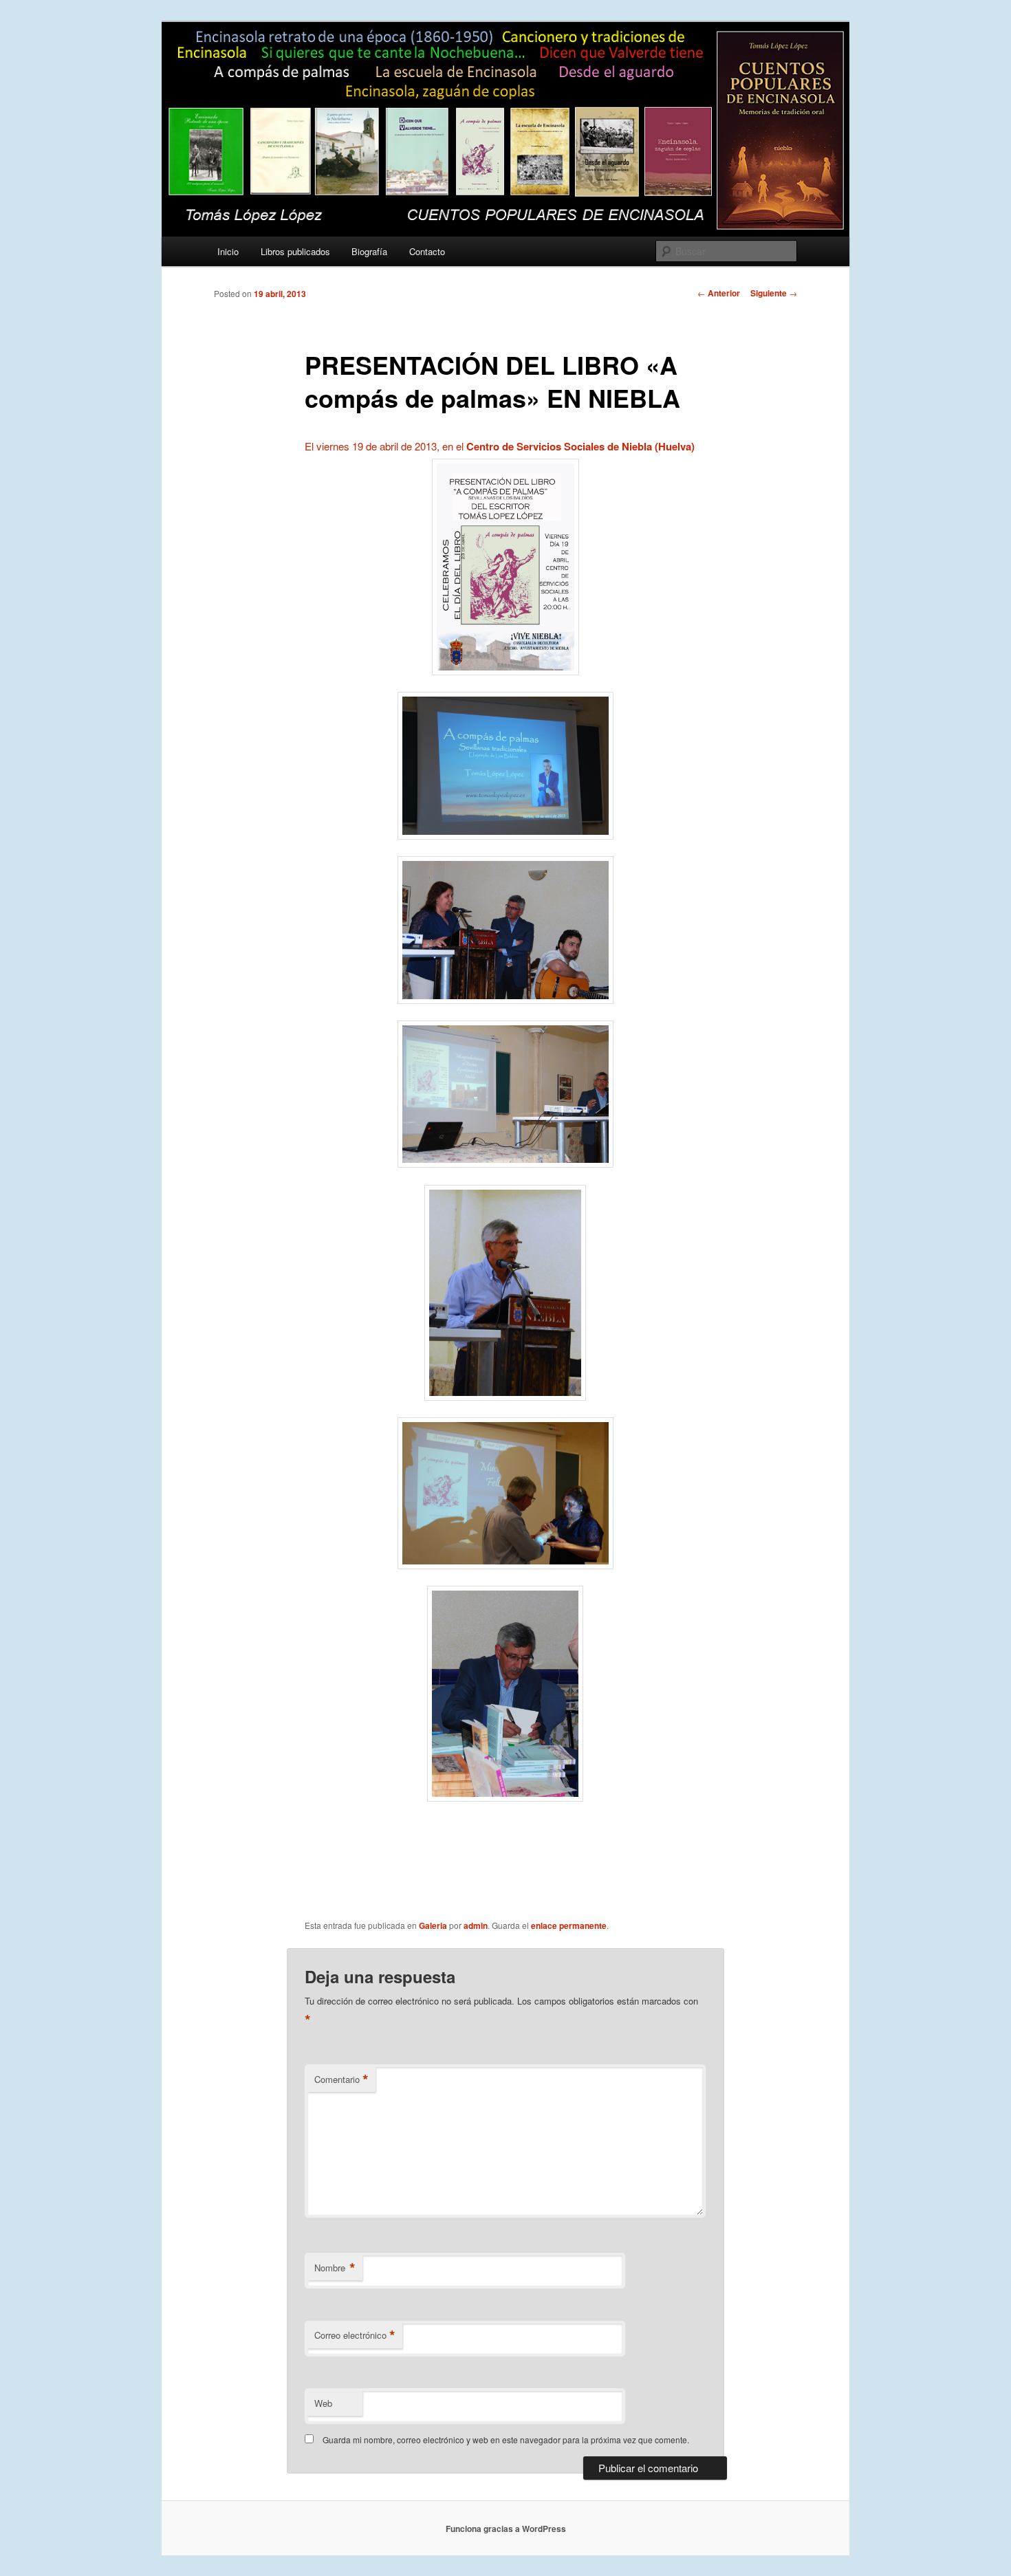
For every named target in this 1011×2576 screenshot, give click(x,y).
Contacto (427, 251)
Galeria (433, 1925)
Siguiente (774, 293)
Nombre (335, 2268)
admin (476, 1925)
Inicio (228, 251)
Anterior (719, 293)
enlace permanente (569, 1925)
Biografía (369, 251)
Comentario (341, 2080)
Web (323, 2403)
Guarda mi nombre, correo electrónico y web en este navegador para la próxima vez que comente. (506, 2439)
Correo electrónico (355, 2335)
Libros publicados (295, 251)
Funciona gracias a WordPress (506, 2529)
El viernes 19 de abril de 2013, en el (500, 446)
